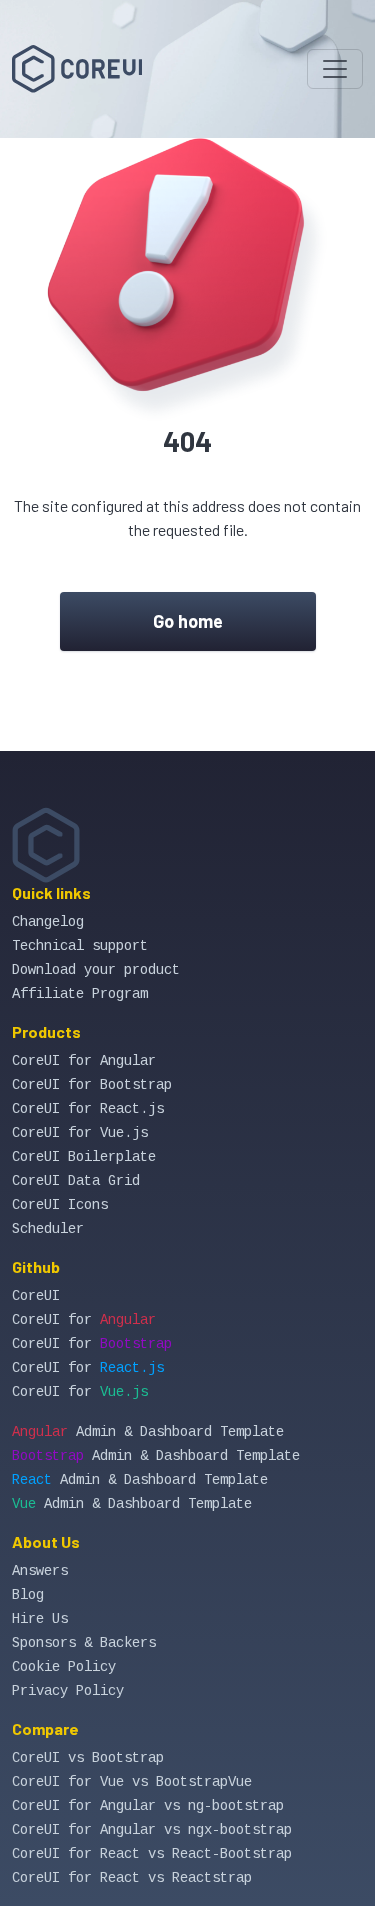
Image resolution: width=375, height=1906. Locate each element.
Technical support (80, 946)
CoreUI (36, 1296)
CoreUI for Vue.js (80, 1133)
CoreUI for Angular (84, 1061)
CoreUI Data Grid (76, 1181)
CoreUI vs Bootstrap (88, 1758)
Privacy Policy (68, 1691)
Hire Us (40, 1619)
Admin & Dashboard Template (148, 1432)
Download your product (96, 970)
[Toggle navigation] (335, 69)
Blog (28, 1595)
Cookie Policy (64, 1667)
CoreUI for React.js (88, 1109)
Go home (188, 621)
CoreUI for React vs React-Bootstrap (152, 1854)
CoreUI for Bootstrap (92, 1085)
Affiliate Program (80, 994)
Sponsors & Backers (84, 1643)
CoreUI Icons (60, 1205)
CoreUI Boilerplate (84, 1157)
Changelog (48, 922)
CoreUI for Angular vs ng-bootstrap (148, 1806)
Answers (40, 1571)
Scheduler (48, 1229)
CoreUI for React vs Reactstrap (132, 1878)
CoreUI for (84, 1320)
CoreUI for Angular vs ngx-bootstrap (152, 1830)
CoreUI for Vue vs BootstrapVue (132, 1782)
